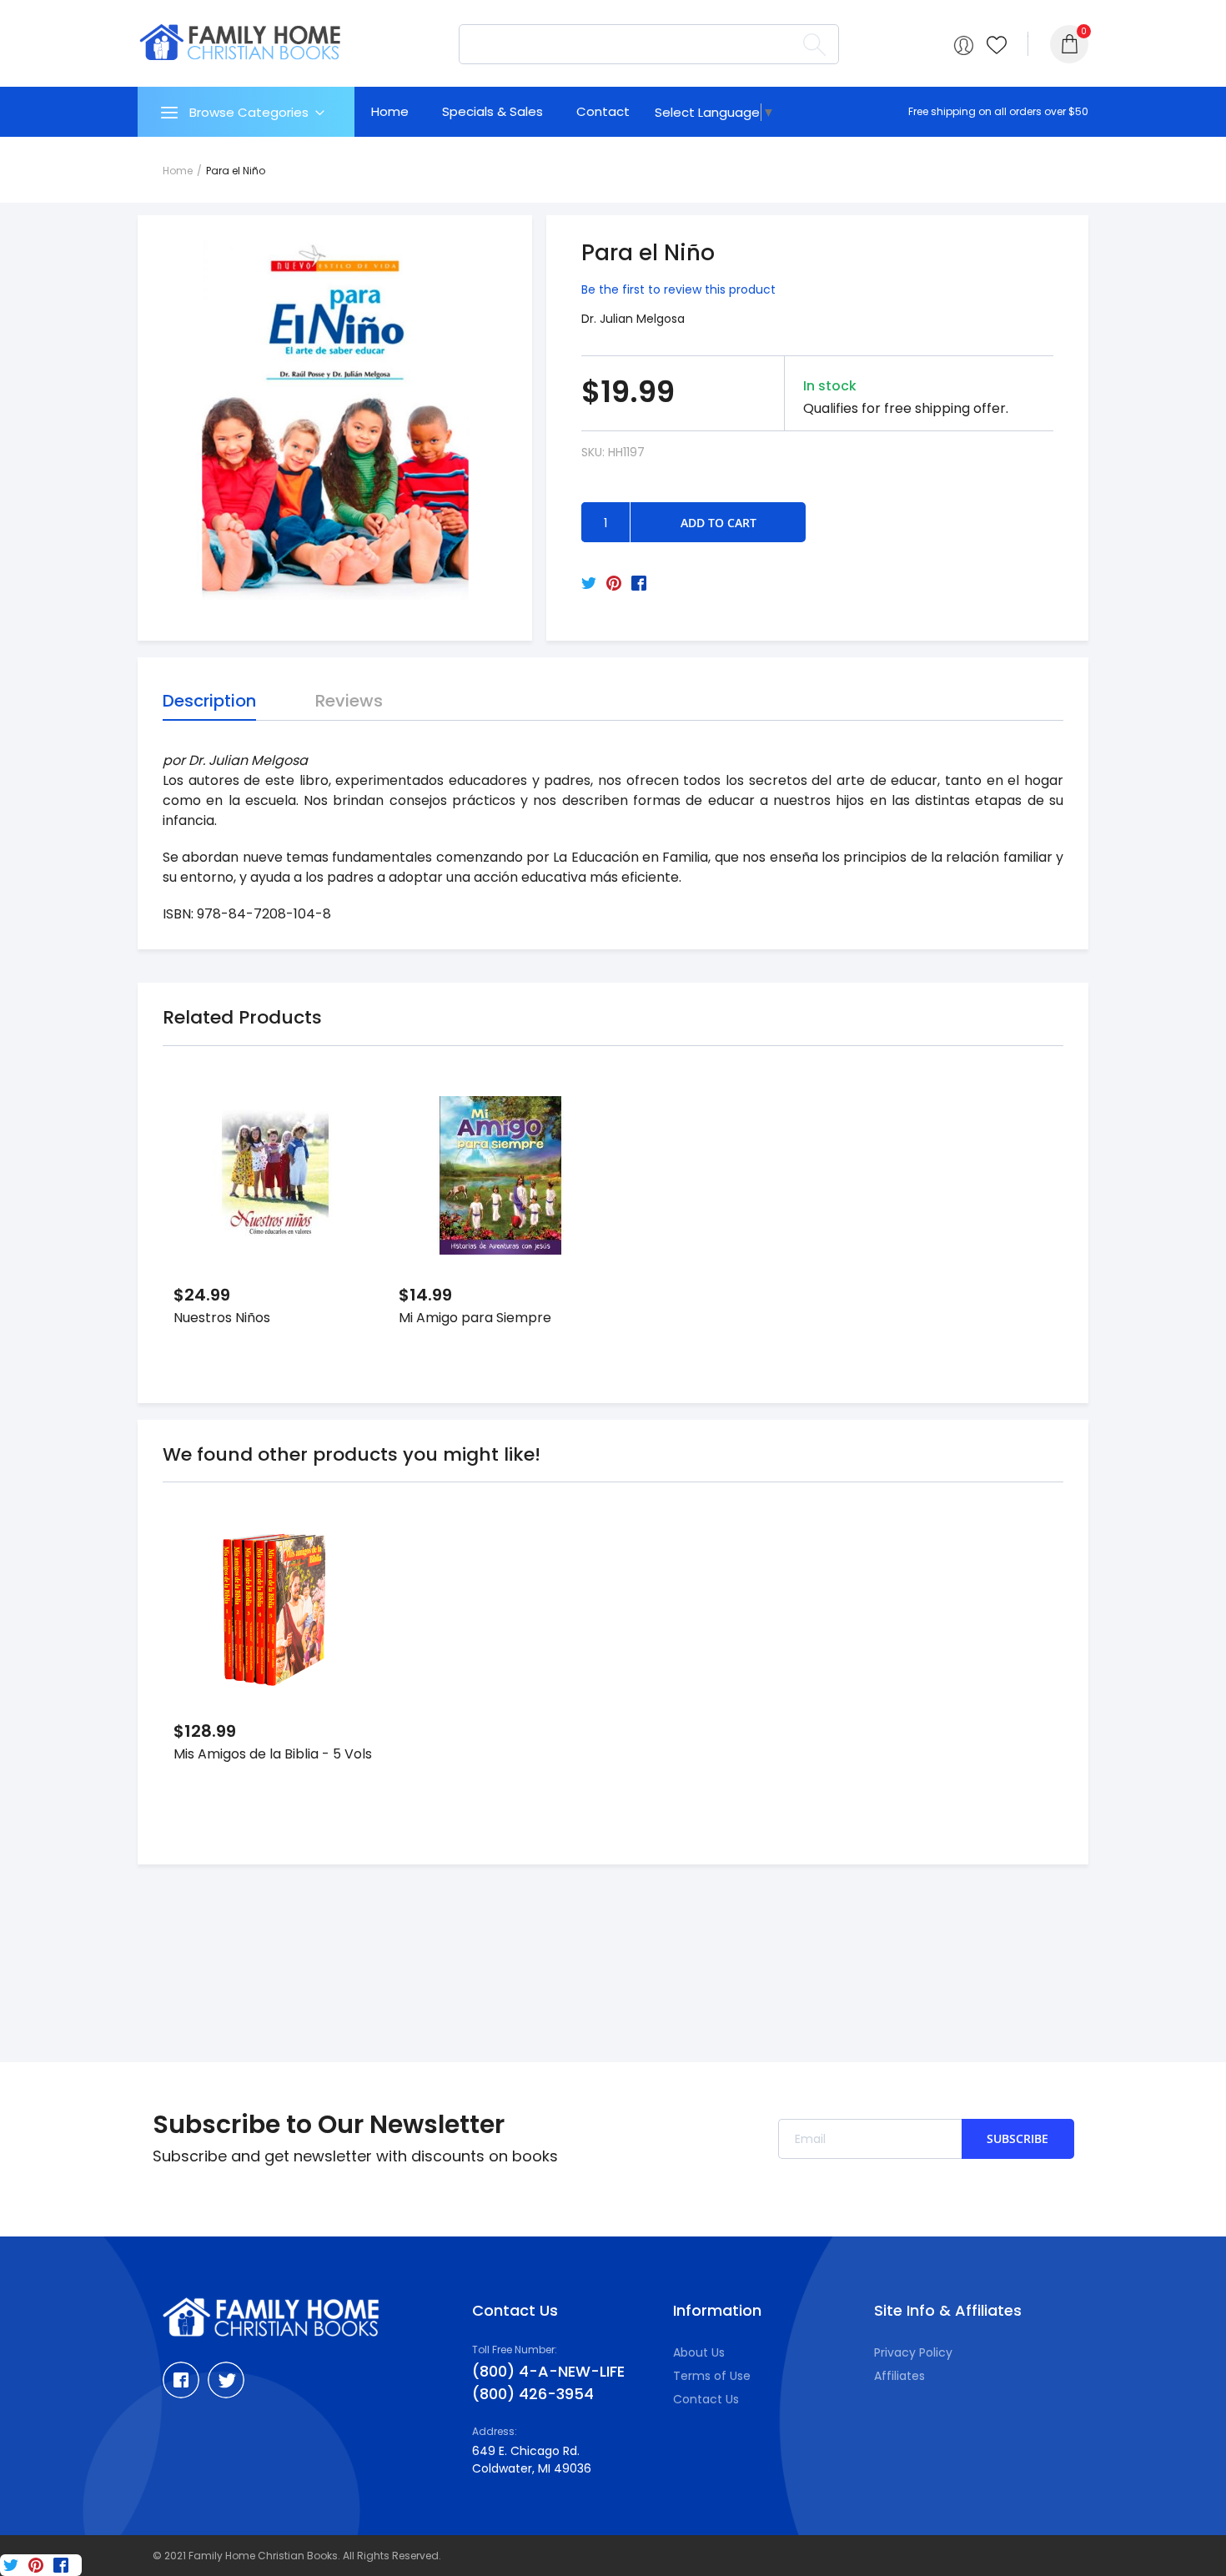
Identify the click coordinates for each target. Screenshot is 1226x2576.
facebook (181, 2380)
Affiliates (899, 2376)
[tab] (246, 112)
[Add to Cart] (348, 1160)
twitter (226, 2380)
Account (964, 45)
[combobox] (649, 44)
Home (390, 111)
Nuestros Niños (222, 1318)
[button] (348, 1117)
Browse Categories (249, 112)
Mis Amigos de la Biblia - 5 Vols (273, 1754)
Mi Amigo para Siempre (475, 1318)
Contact (603, 111)
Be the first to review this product (678, 289)
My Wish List (997, 45)
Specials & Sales (492, 111)
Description (209, 701)
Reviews (349, 701)
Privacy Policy (913, 2352)
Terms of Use (712, 2376)
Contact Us (706, 2399)
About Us (699, 2352)
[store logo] (241, 43)
